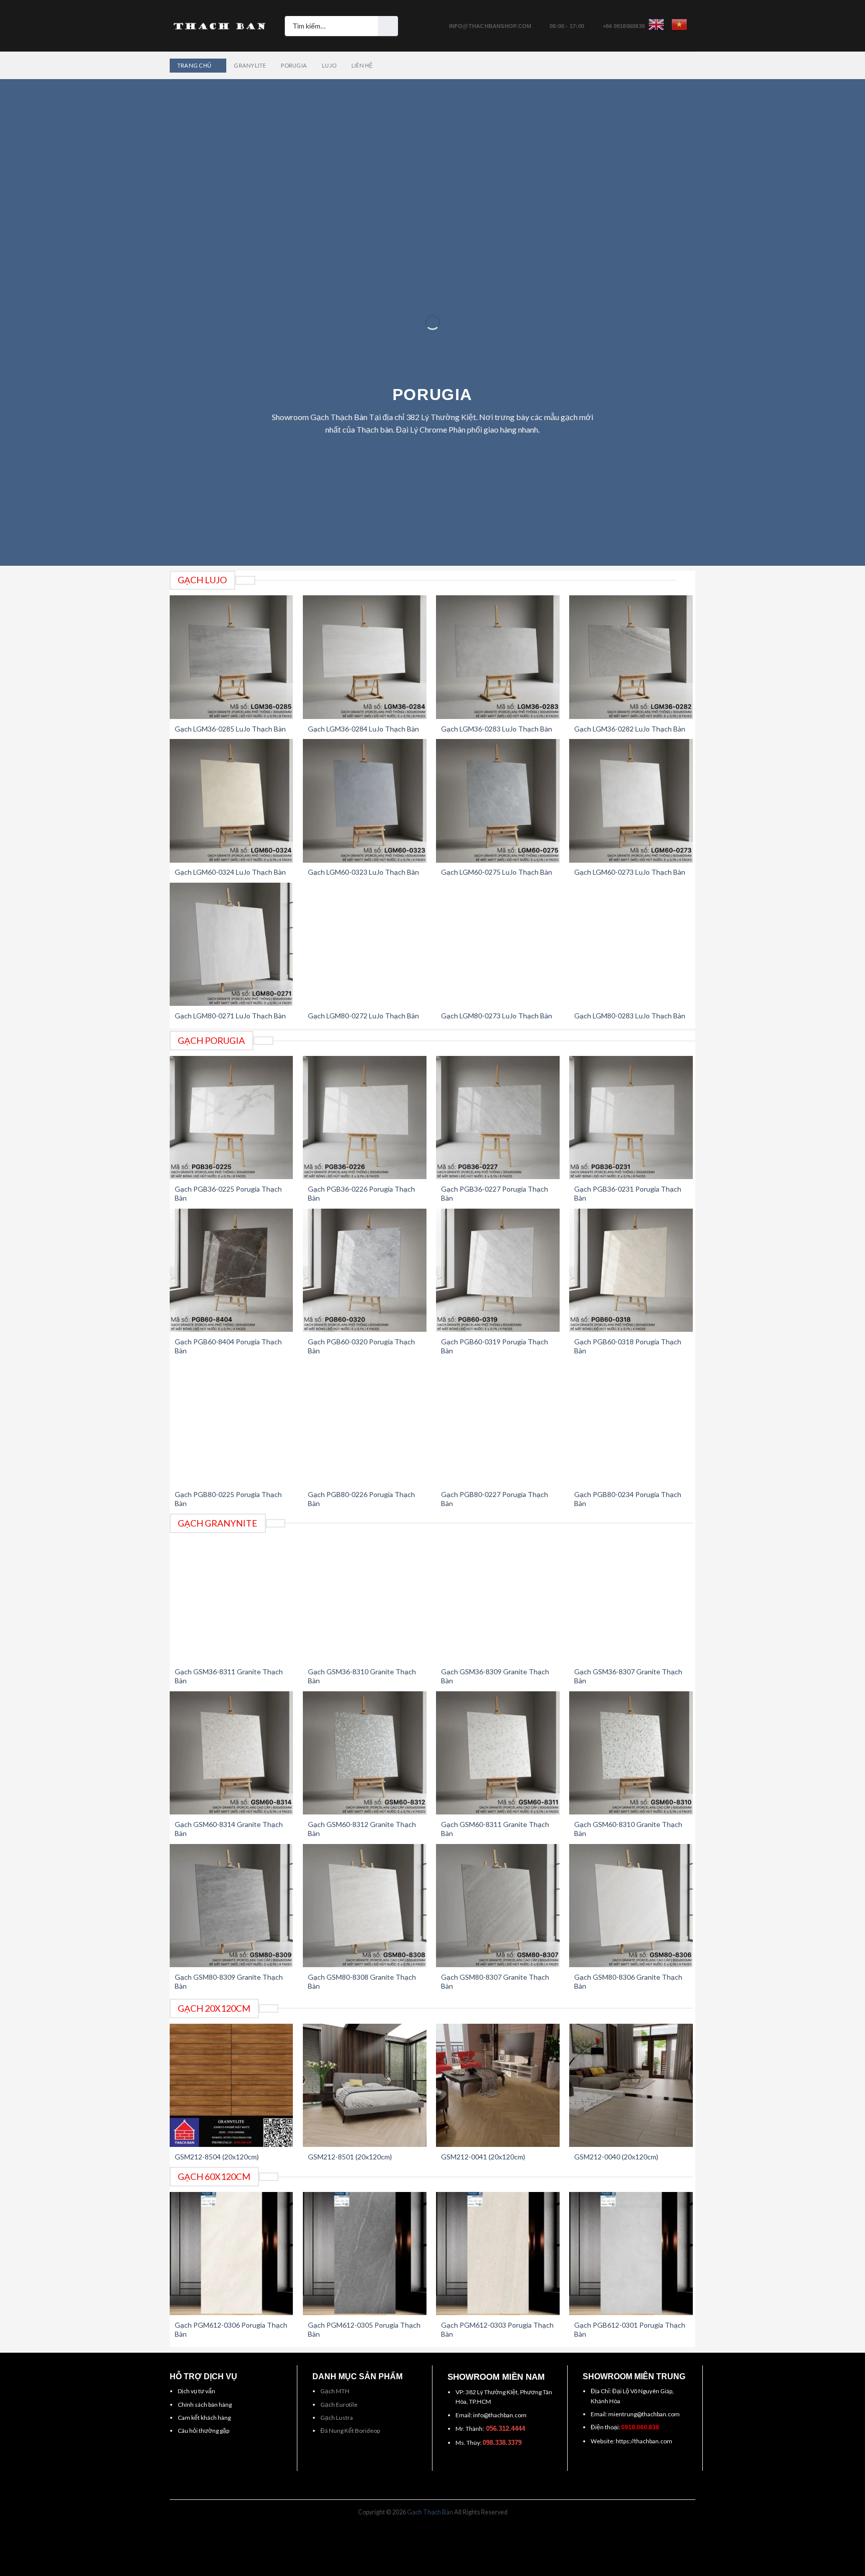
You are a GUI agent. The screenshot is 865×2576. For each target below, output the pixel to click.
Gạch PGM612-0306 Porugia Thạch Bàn (231, 2329)
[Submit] (388, 26)
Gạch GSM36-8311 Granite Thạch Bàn (229, 1676)
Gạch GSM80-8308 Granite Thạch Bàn (362, 1981)
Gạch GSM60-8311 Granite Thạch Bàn (495, 1829)
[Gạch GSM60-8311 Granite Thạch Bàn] (498, 1753)
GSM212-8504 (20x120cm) (217, 2157)
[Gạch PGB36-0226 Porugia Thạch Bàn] (365, 1118)
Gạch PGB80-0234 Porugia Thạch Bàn (628, 1499)
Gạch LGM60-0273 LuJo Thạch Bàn (630, 872)
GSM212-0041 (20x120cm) (483, 2157)
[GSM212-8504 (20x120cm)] (232, 2086)
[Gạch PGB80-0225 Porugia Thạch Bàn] (232, 1423)
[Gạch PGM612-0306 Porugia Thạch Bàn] (232, 2254)
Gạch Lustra (337, 2418)
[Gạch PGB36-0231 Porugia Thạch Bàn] (631, 1118)
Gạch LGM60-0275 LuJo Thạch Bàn (497, 872)
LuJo (329, 65)
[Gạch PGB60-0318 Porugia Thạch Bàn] (631, 1270)
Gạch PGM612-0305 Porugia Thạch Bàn (364, 2329)
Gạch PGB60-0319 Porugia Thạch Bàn (495, 1346)
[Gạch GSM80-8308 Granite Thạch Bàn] (365, 1906)
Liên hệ (362, 65)
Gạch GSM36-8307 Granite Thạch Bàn (628, 1676)
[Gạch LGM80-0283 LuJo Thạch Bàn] (631, 945)
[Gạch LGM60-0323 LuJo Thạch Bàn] (365, 801)
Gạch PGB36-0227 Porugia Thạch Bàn (495, 1193)
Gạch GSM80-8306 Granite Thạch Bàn (628, 1981)
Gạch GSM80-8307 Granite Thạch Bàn (495, 1981)
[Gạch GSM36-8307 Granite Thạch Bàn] (631, 1600)
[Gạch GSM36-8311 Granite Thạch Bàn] (232, 1600)
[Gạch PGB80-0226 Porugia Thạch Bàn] (365, 1423)
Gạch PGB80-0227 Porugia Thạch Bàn (495, 1499)
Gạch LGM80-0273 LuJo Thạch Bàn (497, 1016)
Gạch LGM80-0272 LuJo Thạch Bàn (363, 1016)
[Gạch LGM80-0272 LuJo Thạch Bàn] (365, 945)
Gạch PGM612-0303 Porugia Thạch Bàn (497, 2329)
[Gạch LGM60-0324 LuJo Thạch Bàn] (232, 801)
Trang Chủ (194, 65)
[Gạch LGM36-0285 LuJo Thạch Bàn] (232, 657)
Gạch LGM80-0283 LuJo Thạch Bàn (630, 1016)
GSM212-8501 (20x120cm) (350, 2157)
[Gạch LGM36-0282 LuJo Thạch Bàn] (631, 657)
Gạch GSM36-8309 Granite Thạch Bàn (495, 1676)
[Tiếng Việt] (679, 25)
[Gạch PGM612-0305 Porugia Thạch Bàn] (365, 2254)
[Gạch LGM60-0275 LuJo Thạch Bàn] (498, 801)
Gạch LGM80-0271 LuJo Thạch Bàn (230, 1016)
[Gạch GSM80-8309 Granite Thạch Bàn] (232, 1906)
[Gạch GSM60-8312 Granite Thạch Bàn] (365, 1753)
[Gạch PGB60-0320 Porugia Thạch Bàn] (365, 1270)
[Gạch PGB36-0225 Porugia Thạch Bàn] (232, 1118)
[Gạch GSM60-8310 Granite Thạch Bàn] (631, 1753)
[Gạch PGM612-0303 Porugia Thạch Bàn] (498, 2254)
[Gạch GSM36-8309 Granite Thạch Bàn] (498, 1600)
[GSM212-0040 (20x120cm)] (631, 2086)
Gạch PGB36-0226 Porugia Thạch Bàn (361, 1193)
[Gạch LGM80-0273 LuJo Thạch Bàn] (498, 945)
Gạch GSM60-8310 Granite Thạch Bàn (628, 1829)
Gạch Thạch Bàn (430, 2512)
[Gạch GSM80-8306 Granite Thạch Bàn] (631, 1906)
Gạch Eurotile (339, 2405)
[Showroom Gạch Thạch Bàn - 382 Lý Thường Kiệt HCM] (220, 26)
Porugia (294, 65)
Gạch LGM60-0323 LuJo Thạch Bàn (363, 872)
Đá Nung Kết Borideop (350, 2431)
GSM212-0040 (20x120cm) (616, 2157)
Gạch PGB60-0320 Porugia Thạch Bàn (361, 1346)
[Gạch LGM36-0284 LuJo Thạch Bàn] (365, 657)
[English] (656, 25)
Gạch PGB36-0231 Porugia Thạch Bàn (628, 1193)
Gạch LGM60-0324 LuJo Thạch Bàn (230, 872)
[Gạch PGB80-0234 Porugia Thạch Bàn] (631, 1423)
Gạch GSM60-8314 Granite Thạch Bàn (229, 1829)
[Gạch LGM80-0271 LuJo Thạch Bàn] (232, 945)
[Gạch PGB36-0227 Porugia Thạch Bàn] (498, 1118)
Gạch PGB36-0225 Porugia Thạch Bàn (228, 1193)
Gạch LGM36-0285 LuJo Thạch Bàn (230, 729)
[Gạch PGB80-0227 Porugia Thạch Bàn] (498, 1423)
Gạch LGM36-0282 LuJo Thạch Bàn (630, 729)
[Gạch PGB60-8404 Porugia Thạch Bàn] (232, 1270)
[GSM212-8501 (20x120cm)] (365, 2086)
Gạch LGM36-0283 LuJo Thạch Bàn (497, 729)
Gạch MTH (335, 2391)
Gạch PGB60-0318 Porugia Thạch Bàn (628, 1346)
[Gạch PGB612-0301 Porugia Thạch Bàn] (631, 2254)
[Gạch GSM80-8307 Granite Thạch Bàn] (498, 1906)
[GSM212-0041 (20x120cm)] (498, 2086)
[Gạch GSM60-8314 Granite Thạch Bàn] (232, 1753)
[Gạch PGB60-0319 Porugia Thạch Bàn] (498, 1270)
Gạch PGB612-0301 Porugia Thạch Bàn (630, 2329)
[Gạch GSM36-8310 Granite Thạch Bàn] (365, 1600)
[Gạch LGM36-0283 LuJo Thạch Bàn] (498, 657)
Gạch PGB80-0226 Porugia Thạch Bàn (361, 1499)
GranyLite (250, 65)
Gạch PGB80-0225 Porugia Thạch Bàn (228, 1499)
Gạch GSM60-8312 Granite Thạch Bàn (362, 1829)
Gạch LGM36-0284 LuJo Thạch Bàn (363, 729)
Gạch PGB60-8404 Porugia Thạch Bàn (228, 1346)
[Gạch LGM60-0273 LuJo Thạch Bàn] (631, 801)
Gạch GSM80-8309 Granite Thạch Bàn (229, 1981)
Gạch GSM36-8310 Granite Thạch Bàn (362, 1676)
